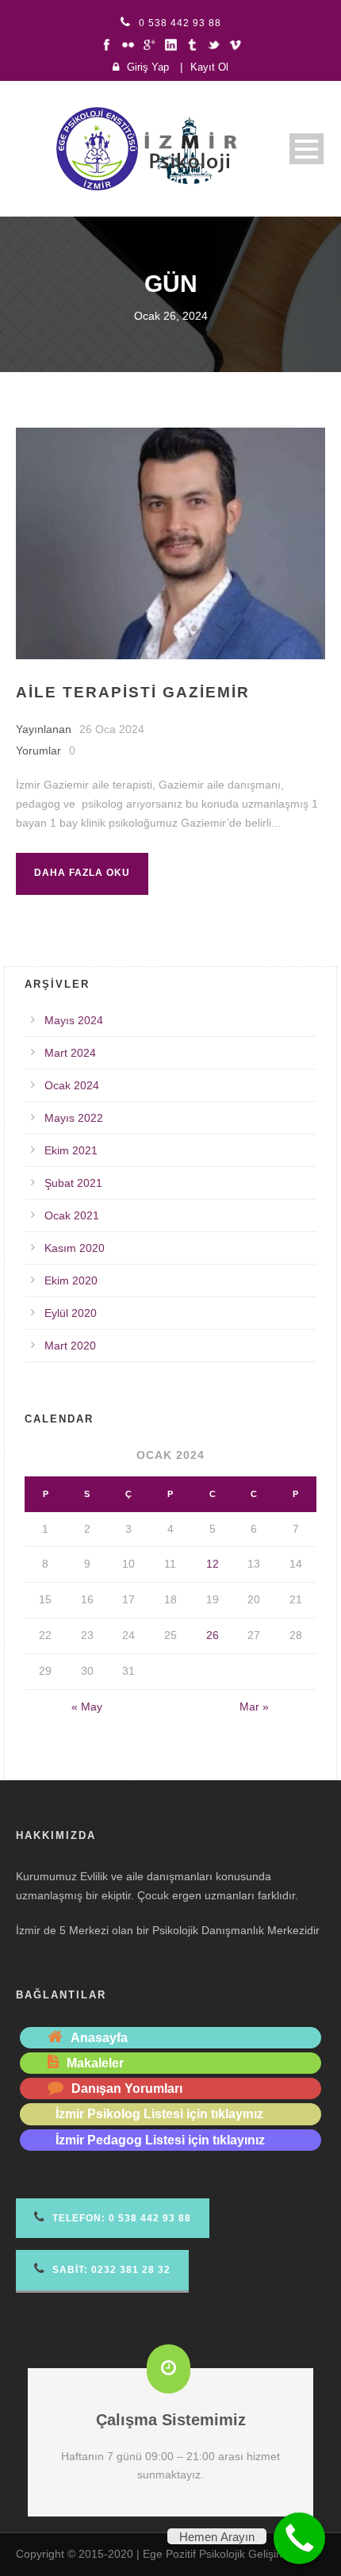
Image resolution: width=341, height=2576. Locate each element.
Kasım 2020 (75, 1248)
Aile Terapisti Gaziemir (133, 692)
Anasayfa (99, 2038)
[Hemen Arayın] (299, 2538)
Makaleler (95, 2063)
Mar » (254, 1706)
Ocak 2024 (72, 1085)
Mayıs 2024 (74, 1020)
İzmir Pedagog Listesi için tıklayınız (160, 2140)
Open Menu (307, 149)
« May (87, 1706)
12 (213, 1564)
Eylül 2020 (71, 1313)
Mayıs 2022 (74, 1118)
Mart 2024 (70, 1053)
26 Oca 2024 (112, 729)
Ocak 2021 (72, 1215)
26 (213, 1635)
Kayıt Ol (209, 67)
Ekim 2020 (71, 1280)
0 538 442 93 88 (180, 23)
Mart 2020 (70, 1346)
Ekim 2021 (71, 1150)
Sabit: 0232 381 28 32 (110, 2270)
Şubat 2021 (73, 1183)
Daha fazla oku (82, 873)
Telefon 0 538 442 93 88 (120, 2218)
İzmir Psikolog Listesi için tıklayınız (159, 2114)
